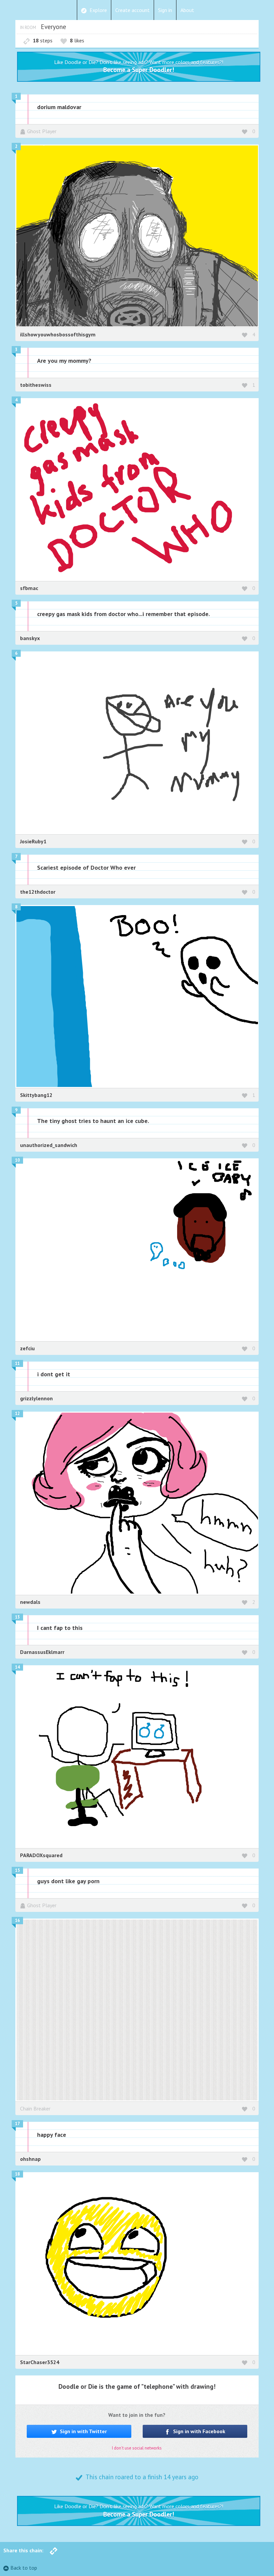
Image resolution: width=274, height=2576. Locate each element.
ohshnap (30, 2159)
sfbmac (29, 588)
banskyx (30, 638)
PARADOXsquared (41, 1855)
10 (17, 1160)
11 (17, 1363)
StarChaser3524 (40, 2362)
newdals (30, 1602)
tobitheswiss (36, 385)
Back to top (24, 2568)
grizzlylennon (36, 1398)
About (187, 10)
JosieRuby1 (33, 841)
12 (17, 1413)
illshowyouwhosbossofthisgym (58, 334)
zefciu (27, 1348)
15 (17, 1870)
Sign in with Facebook (198, 2431)
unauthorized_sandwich (49, 1145)
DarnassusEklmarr (42, 1652)
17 (17, 2124)
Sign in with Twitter (83, 2431)
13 (17, 1617)
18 (17, 2174)
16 (17, 1920)
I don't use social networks (137, 2448)
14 (17, 1667)
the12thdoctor (38, 892)
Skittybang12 (36, 1095)
